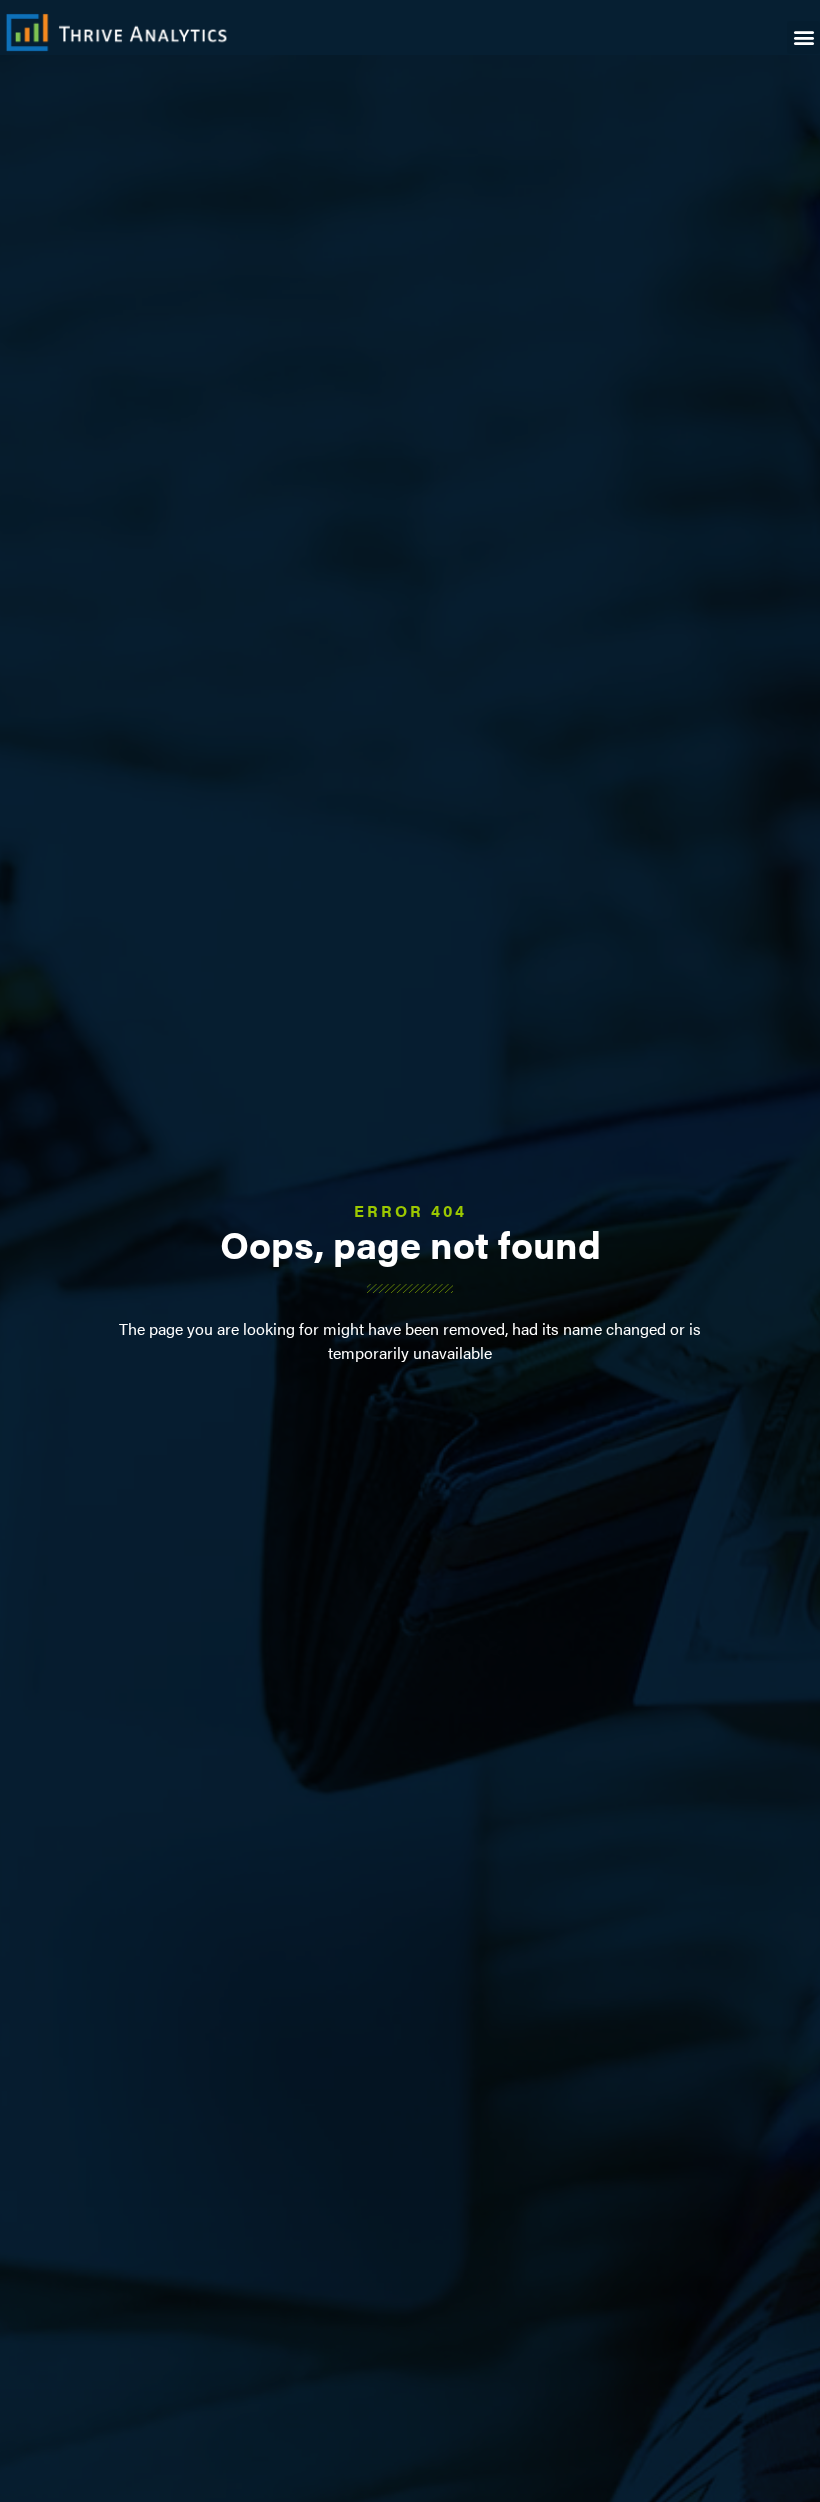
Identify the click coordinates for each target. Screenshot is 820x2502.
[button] (803, 37)
